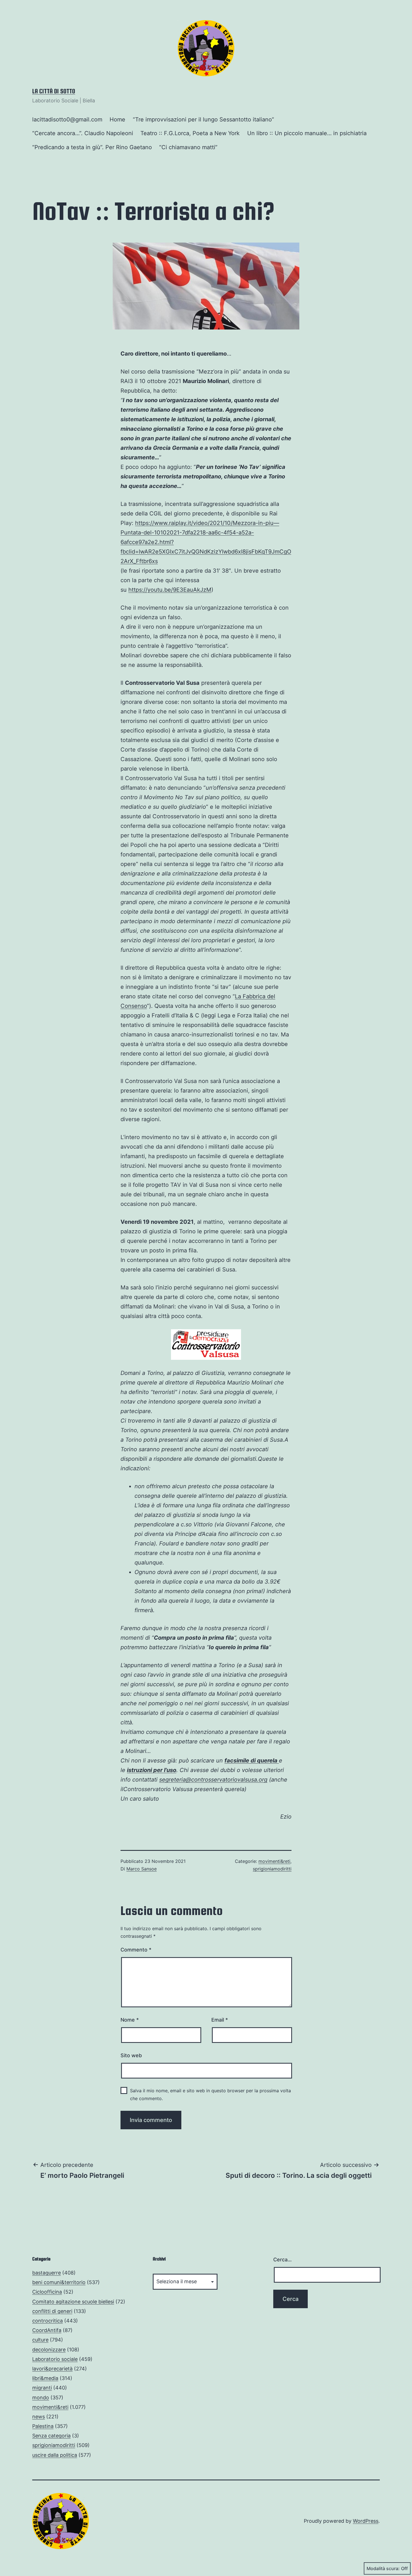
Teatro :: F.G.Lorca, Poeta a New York (190, 133)
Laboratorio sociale (55, 2359)
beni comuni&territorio (59, 2282)
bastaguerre (47, 2273)
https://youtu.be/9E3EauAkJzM (170, 590)
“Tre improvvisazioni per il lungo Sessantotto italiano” (203, 119)
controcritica (48, 2321)
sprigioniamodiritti (272, 1869)
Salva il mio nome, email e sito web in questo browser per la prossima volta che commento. (210, 2094)
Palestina (43, 2426)
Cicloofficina (47, 2292)
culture (40, 2340)
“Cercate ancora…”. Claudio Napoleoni (83, 133)
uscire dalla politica (55, 2455)
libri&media (45, 2378)
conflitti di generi (52, 2311)
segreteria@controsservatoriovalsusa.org (213, 1780)
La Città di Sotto (54, 91)
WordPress (366, 2521)
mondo (41, 2398)
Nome (130, 2020)
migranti (42, 2388)
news (39, 2417)
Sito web (131, 2055)
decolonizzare (49, 2350)
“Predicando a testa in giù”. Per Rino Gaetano (92, 147)
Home (117, 119)
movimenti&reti (274, 1861)
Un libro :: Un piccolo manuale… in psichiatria (307, 133)
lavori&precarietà (52, 2369)
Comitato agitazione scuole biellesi (73, 2302)
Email (220, 2020)
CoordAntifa (47, 2330)
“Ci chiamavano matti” (188, 147)
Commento (136, 1950)
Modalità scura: (383, 2568)
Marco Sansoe (142, 1869)
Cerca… (283, 2260)
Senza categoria (51, 2436)
